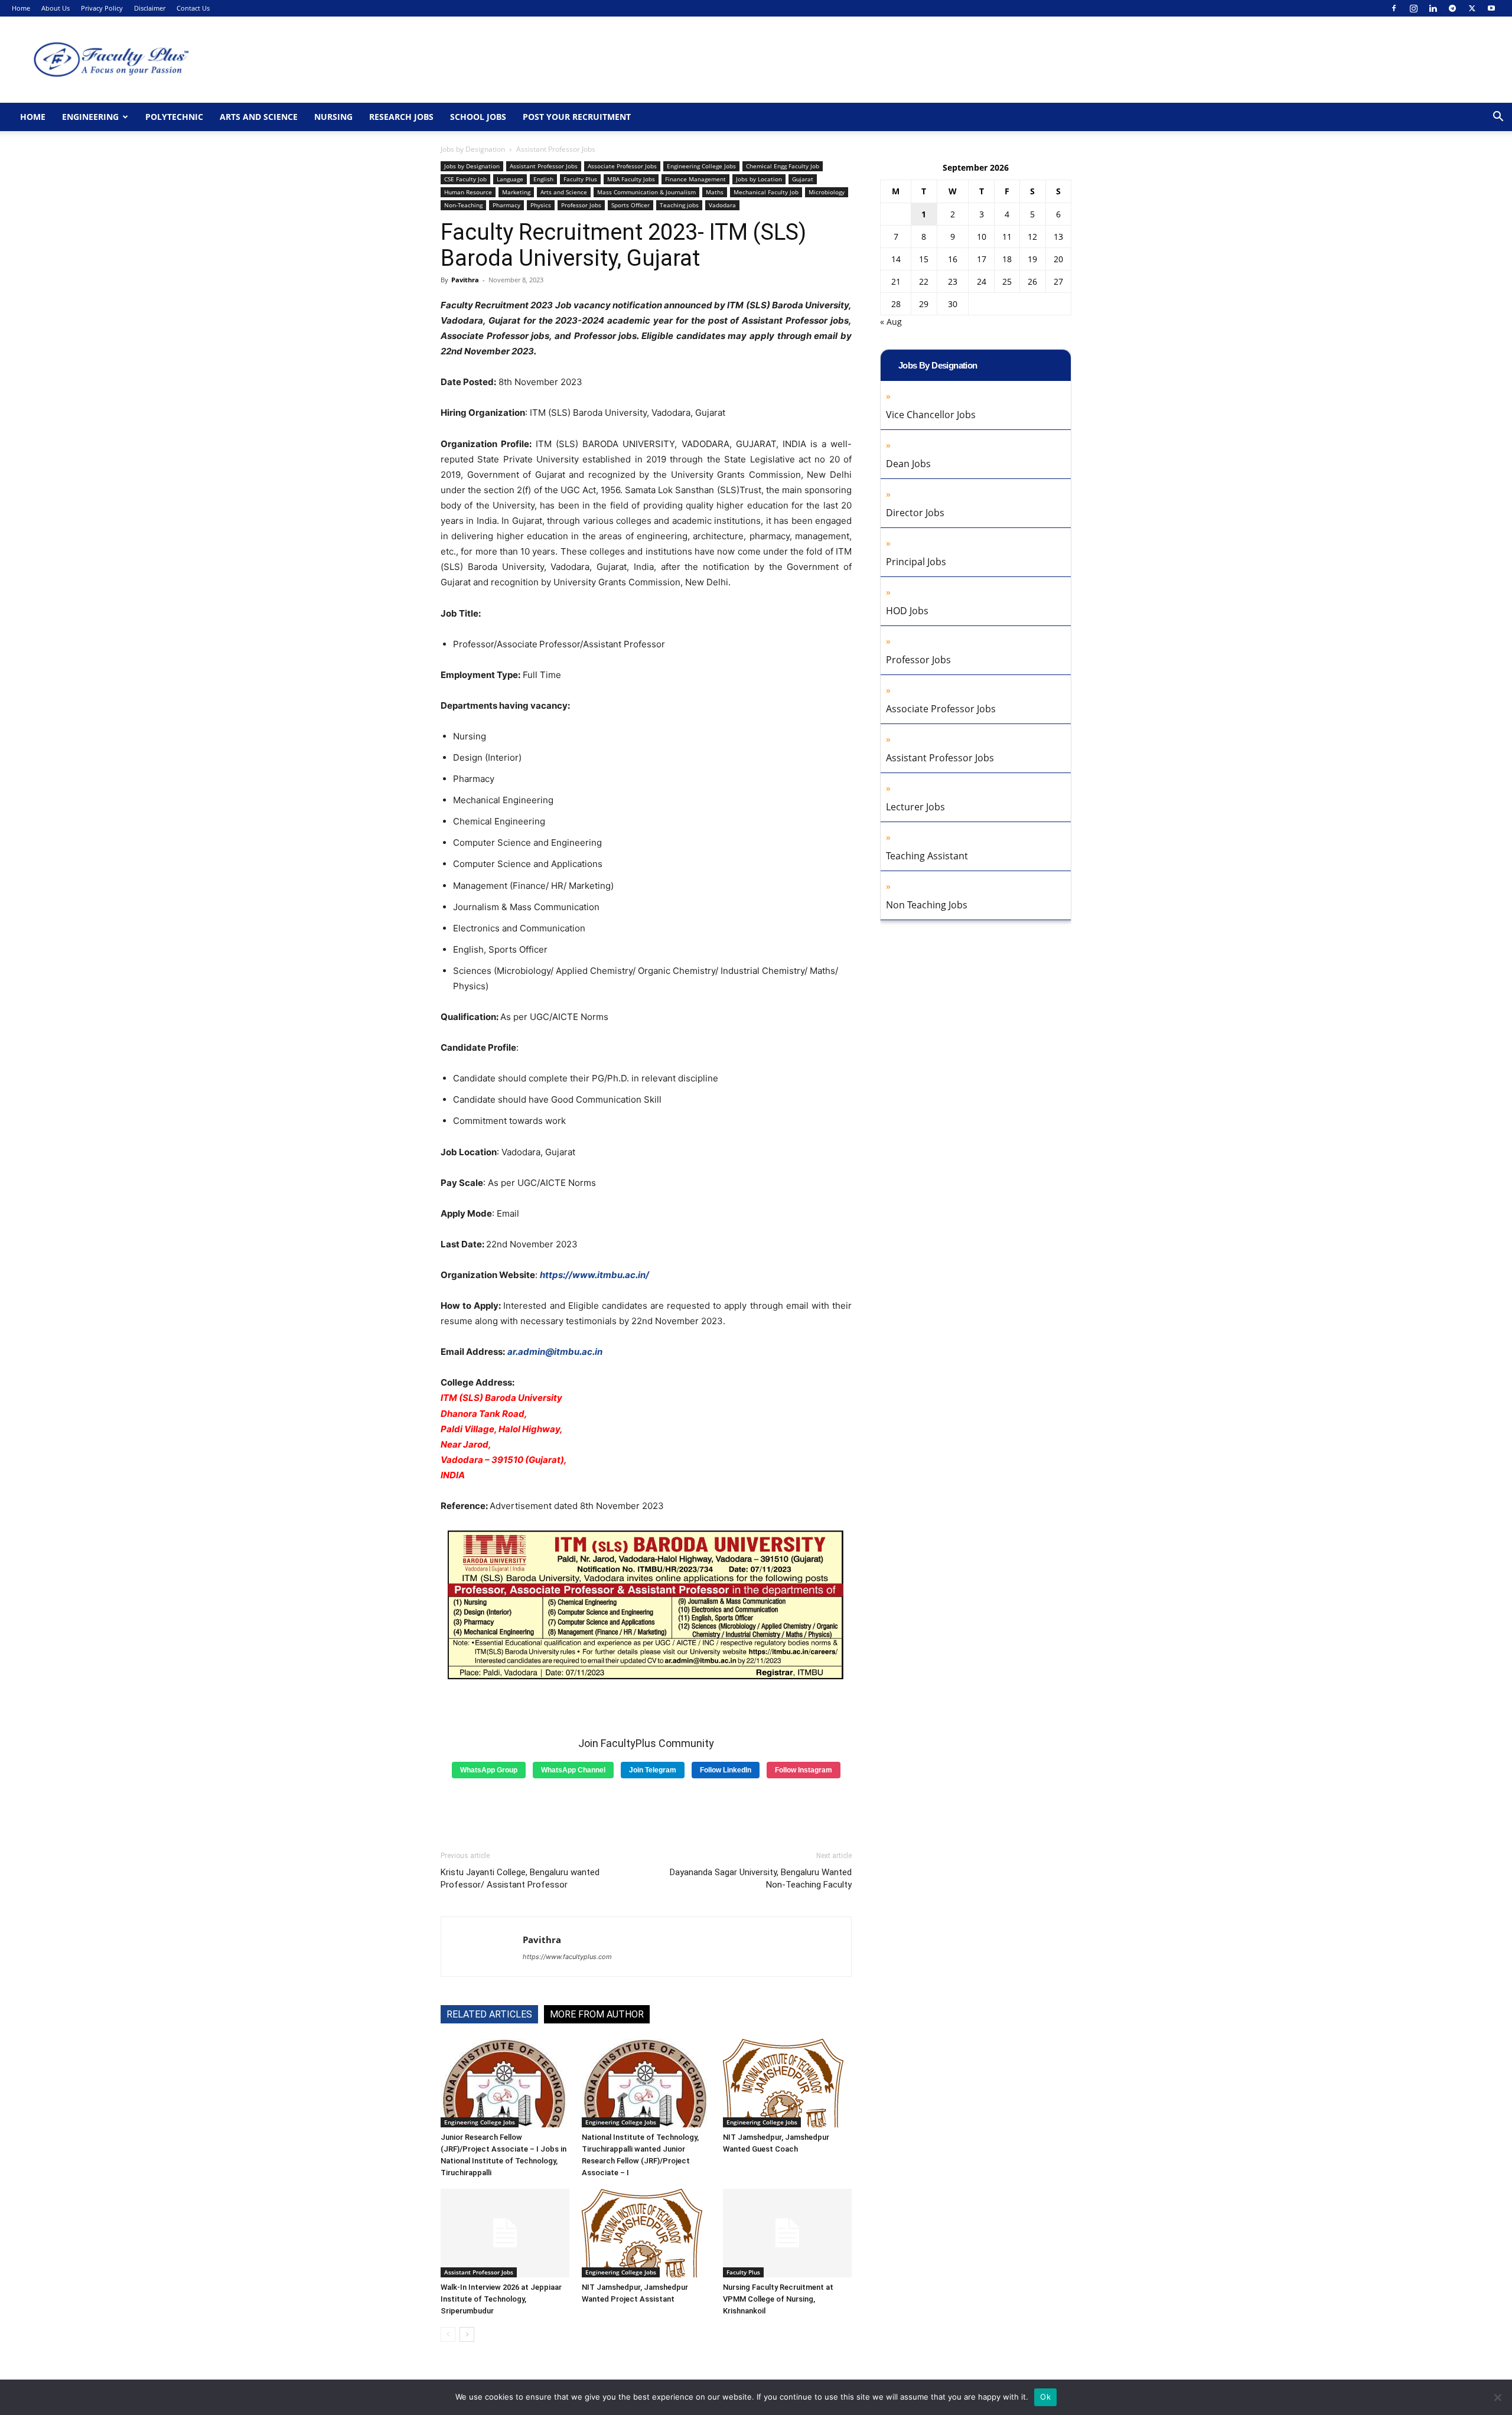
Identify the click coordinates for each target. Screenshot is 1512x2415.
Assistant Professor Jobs (544, 166)
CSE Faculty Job (465, 179)
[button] (1498, 118)
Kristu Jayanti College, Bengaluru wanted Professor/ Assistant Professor (520, 1878)
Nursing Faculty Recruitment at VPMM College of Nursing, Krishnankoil (778, 2299)
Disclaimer (150, 8)
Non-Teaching (463, 205)
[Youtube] (1491, 8)
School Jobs (478, 117)
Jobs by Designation (473, 149)
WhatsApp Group (489, 1770)
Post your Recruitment (577, 117)
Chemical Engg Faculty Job (783, 166)
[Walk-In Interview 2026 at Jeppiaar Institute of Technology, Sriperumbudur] (505, 2233)
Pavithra (465, 280)
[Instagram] (1413, 8)
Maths (715, 192)
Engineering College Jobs (701, 166)
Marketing (516, 192)
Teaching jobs (679, 205)
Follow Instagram (804, 1770)
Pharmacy (506, 205)
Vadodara (722, 205)
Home (21, 8)
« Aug (891, 322)
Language (510, 179)
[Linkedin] (1433, 8)
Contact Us (193, 8)
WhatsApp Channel (573, 1770)
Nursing (333, 117)
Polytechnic (174, 117)
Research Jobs (401, 117)
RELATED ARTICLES (489, 2014)
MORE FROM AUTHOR (597, 2014)
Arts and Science (259, 117)
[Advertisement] (646, 1810)
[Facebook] (1394, 8)
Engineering (90, 117)
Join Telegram (653, 1770)
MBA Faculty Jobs (631, 179)
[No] (1497, 2397)
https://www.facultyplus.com (567, 1957)
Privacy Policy (102, 8)
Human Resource (468, 192)
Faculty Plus (580, 179)
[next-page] (467, 2334)
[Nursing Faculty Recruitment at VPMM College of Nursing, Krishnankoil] (787, 2233)
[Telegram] (1452, 8)
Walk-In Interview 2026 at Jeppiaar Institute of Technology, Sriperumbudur (501, 2299)
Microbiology (827, 192)
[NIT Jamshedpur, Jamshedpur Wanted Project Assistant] (646, 2233)
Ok (1045, 2397)
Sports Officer (630, 205)
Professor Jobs (581, 205)
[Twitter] (1472, 8)
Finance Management (695, 179)
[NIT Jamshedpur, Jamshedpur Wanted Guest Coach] (787, 2083)
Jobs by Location (759, 179)
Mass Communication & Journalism (646, 192)
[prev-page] (448, 2334)
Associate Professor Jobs (622, 166)
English (543, 179)
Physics (541, 205)
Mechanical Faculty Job (766, 192)
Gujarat (803, 179)
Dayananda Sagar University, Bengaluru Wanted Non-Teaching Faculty (761, 1878)
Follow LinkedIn (726, 1770)
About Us (56, 8)
